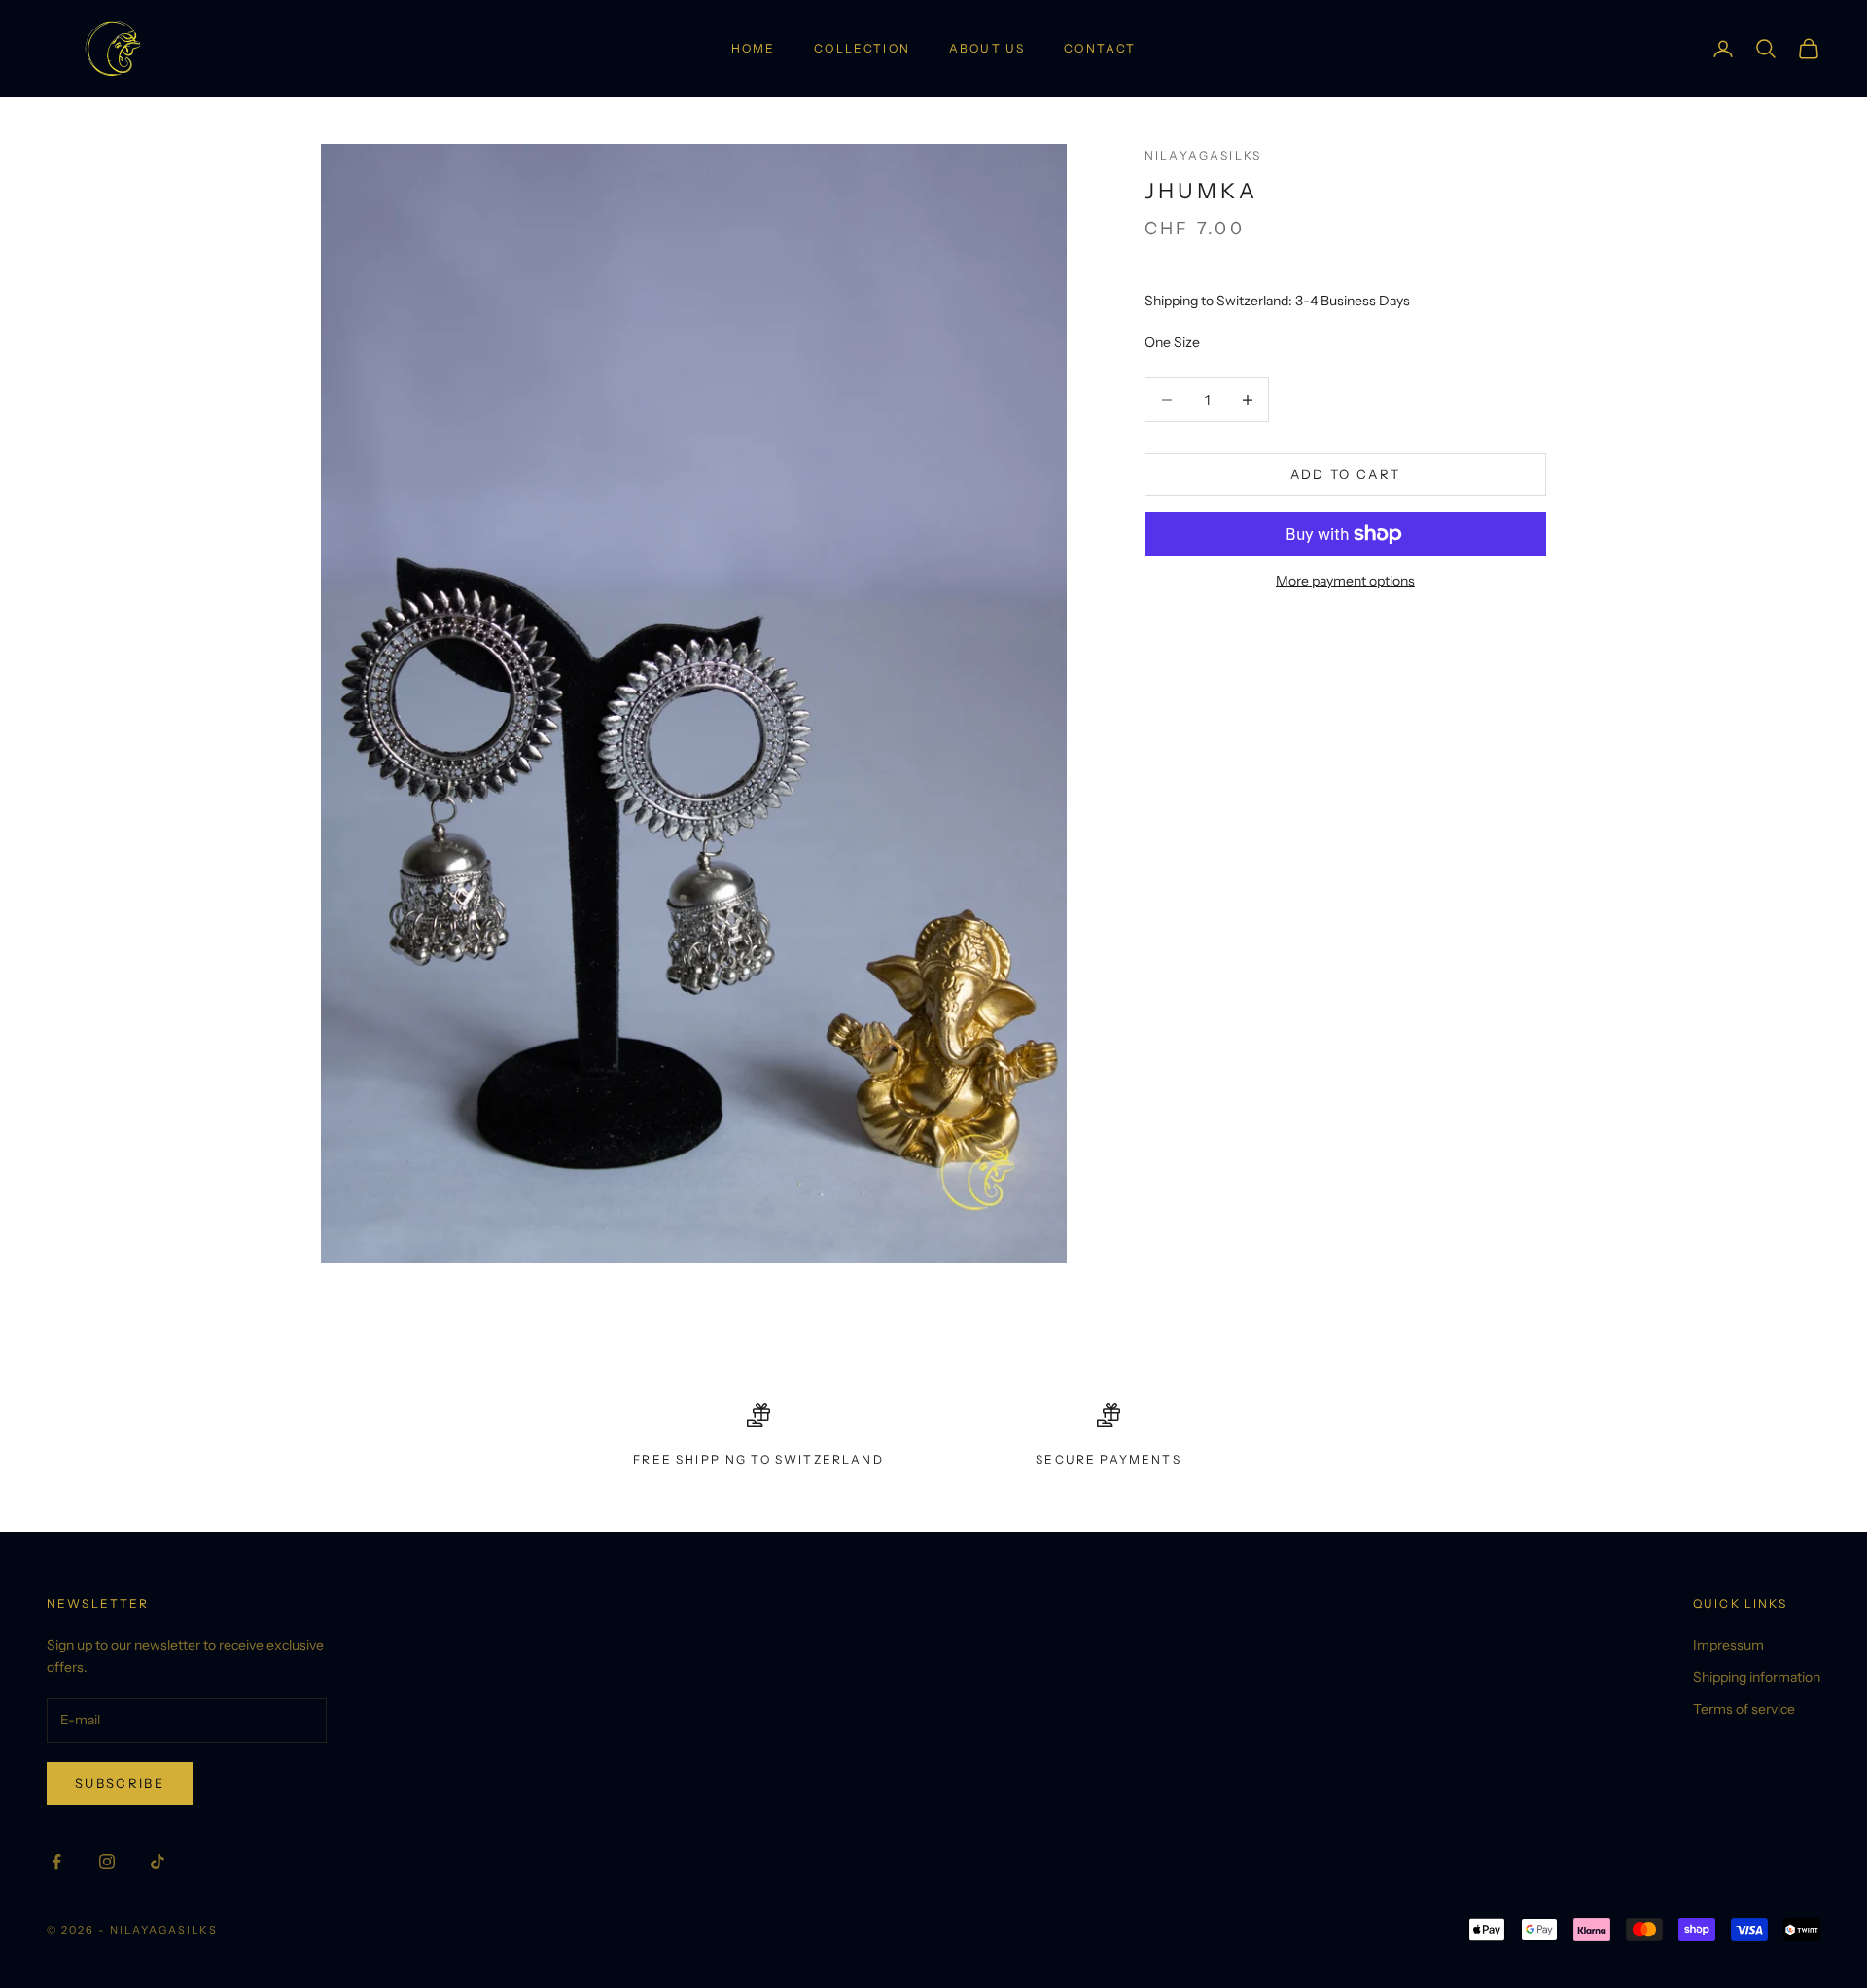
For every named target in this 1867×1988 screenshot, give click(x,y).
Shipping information (1757, 1677)
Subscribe (120, 1783)
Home (754, 48)
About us (987, 48)
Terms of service (1744, 1709)
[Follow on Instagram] (107, 1862)
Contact (1100, 48)
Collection (862, 48)
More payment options (1345, 581)
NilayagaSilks (1203, 155)
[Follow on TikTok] (158, 1862)
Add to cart (1346, 474)
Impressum (1728, 1645)
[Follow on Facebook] (56, 1862)
